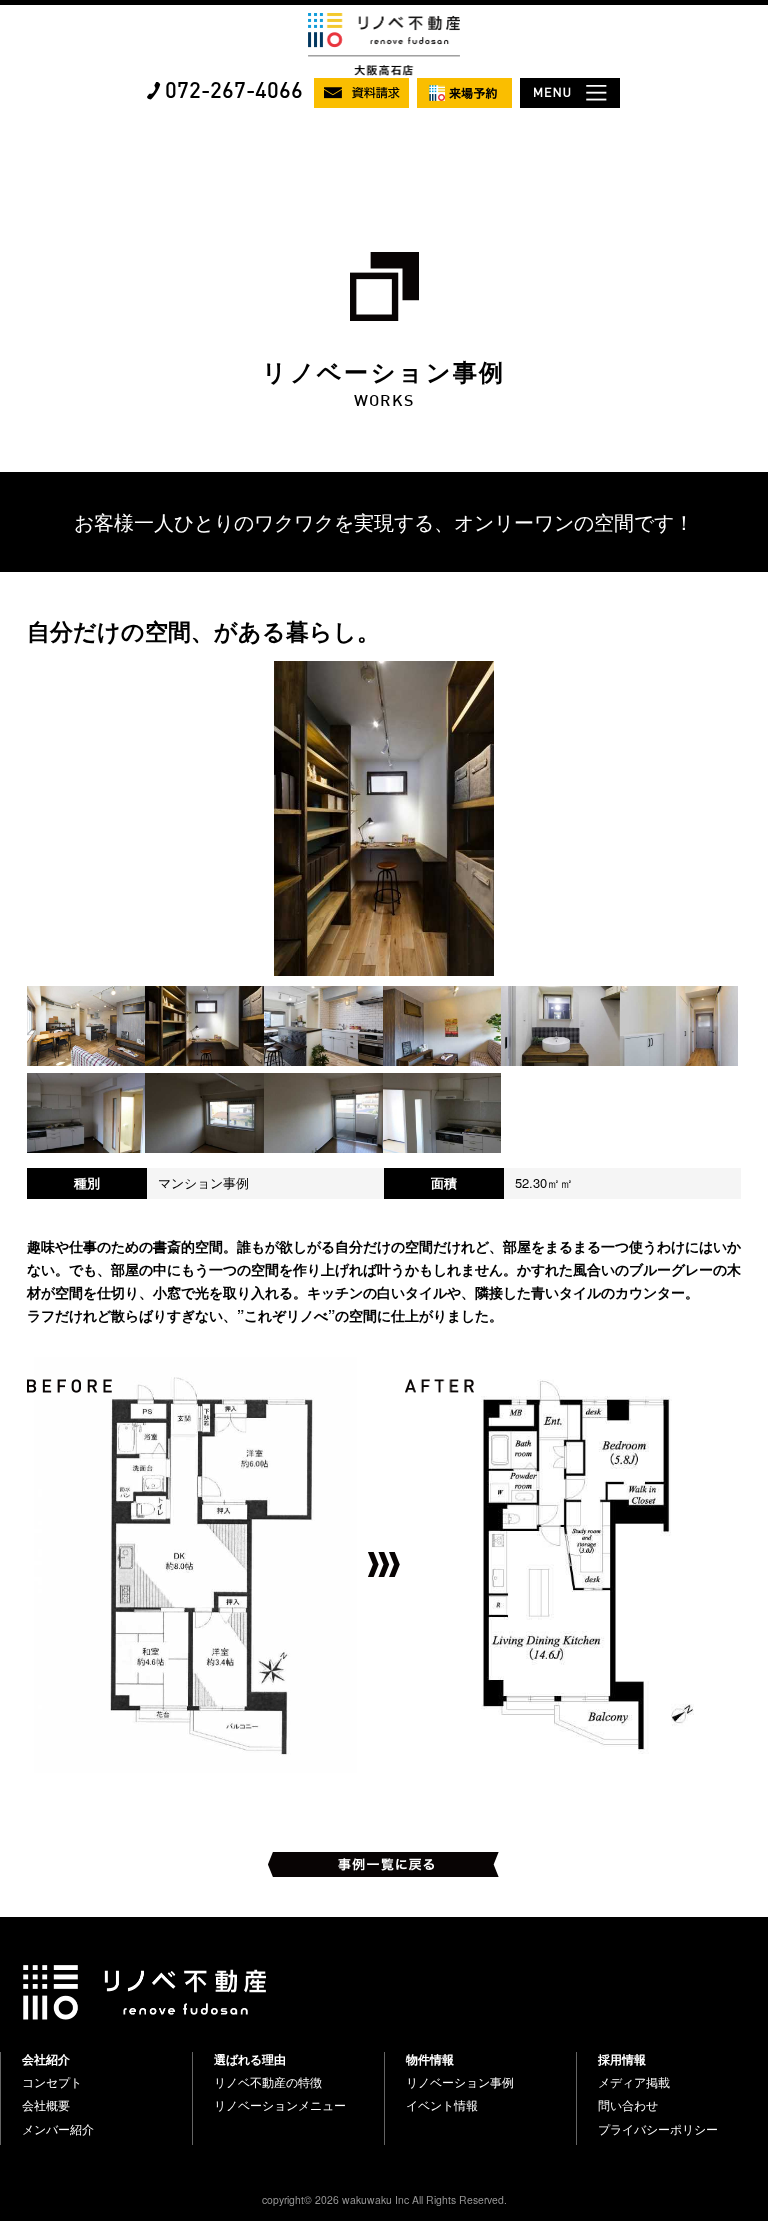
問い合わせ (628, 2105)
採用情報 (622, 2059)
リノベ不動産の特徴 (268, 2082)
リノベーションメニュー (280, 2105)
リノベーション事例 (460, 2082)
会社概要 (46, 2105)
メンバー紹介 (58, 2129)
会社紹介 (46, 2059)
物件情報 (430, 2059)
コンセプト (52, 2082)
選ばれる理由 (250, 2059)
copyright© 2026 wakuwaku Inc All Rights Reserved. (384, 2199)
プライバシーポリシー (658, 2129)
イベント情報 (442, 2105)
